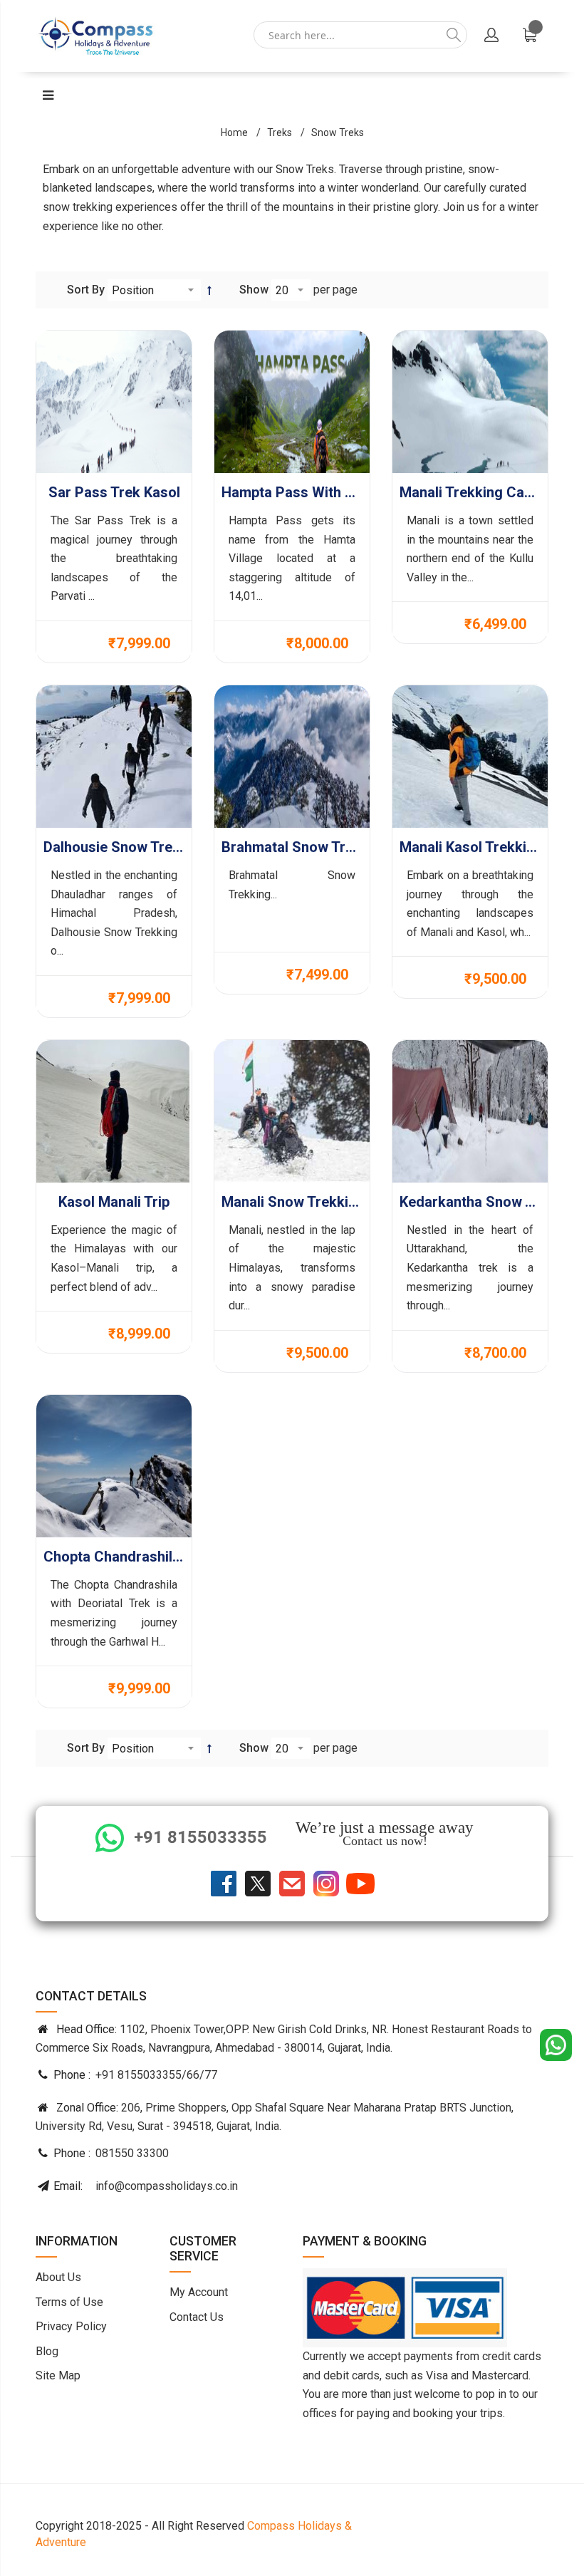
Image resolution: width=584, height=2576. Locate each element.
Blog (47, 2351)
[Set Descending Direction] (209, 290)
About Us (58, 2277)
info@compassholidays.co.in (167, 2186)
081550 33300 (132, 2153)
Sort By (86, 290)
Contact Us (197, 2317)
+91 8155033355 (139, 2075)
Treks (280, 133)
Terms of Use (69, 2302)
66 (193, 2075)
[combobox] (360, 36)
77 (211, 2075)
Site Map (58, 2375)
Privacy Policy (71, 2326)
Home (234, 133)
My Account (199, 2292)
